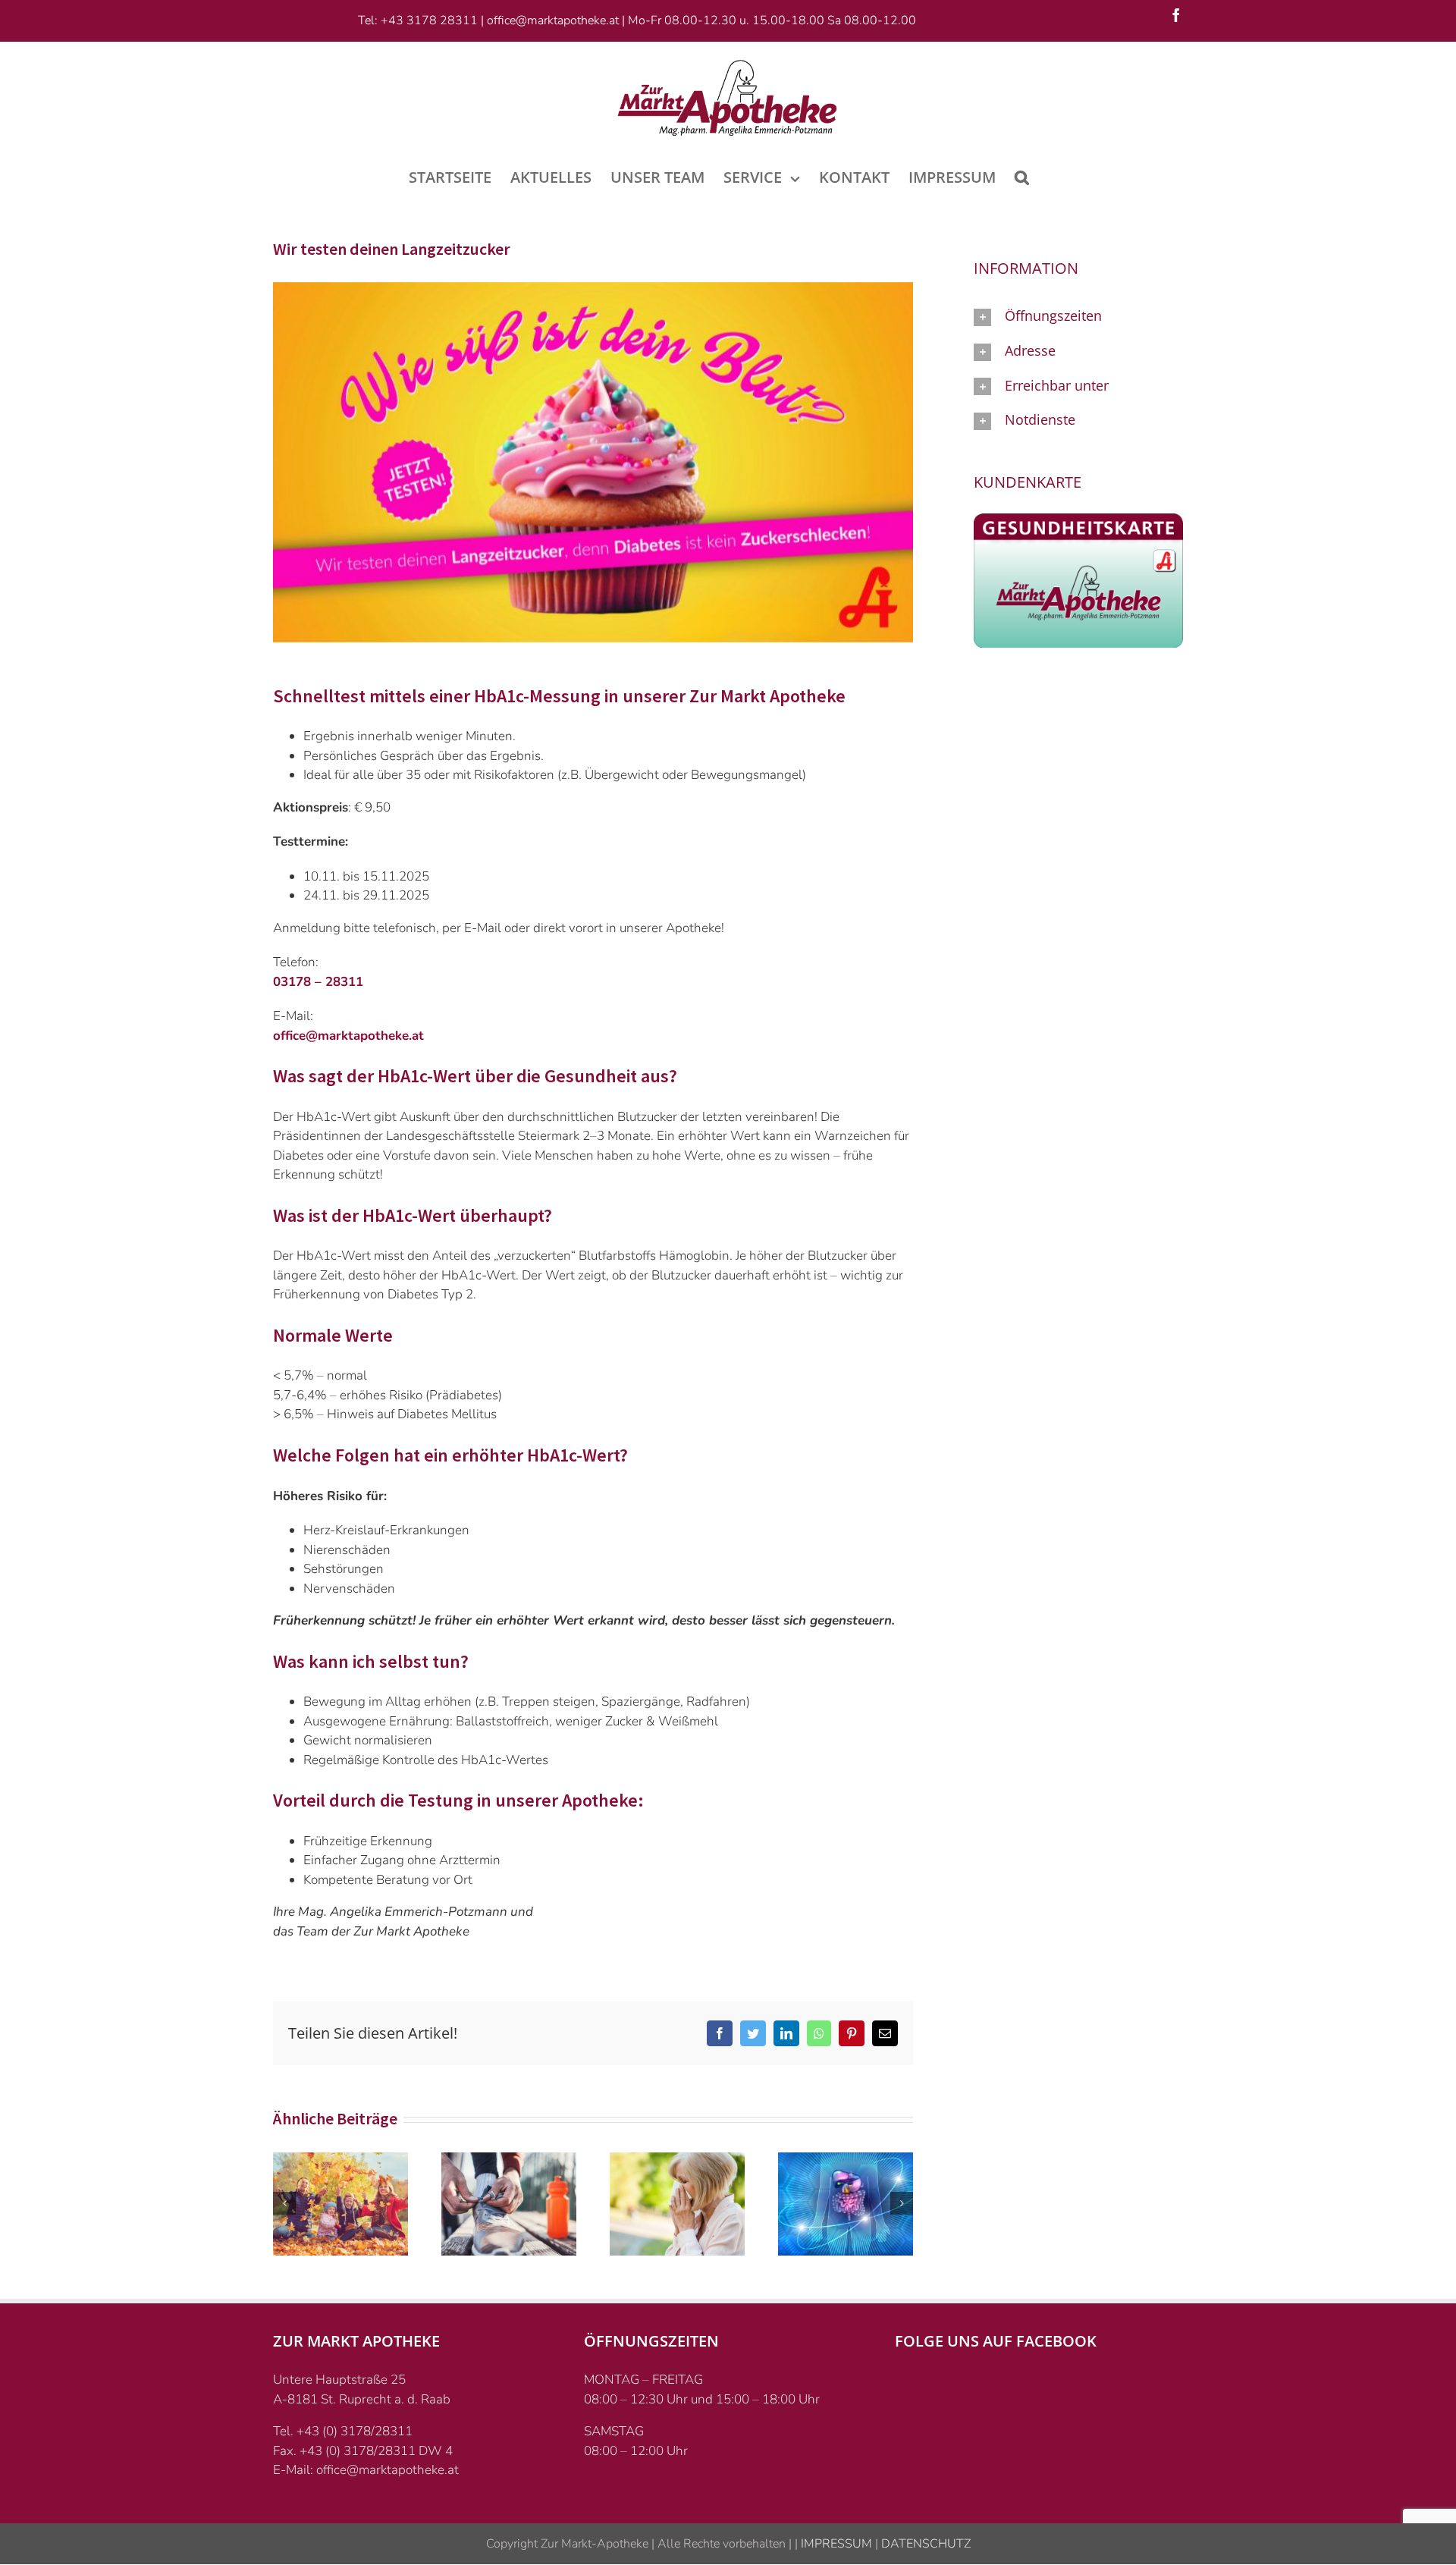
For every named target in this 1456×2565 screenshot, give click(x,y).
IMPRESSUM (835, 2544)
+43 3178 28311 (429, 20)
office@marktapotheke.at (553, 20)
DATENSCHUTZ (924, 2544)
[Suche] (1022, 176)
